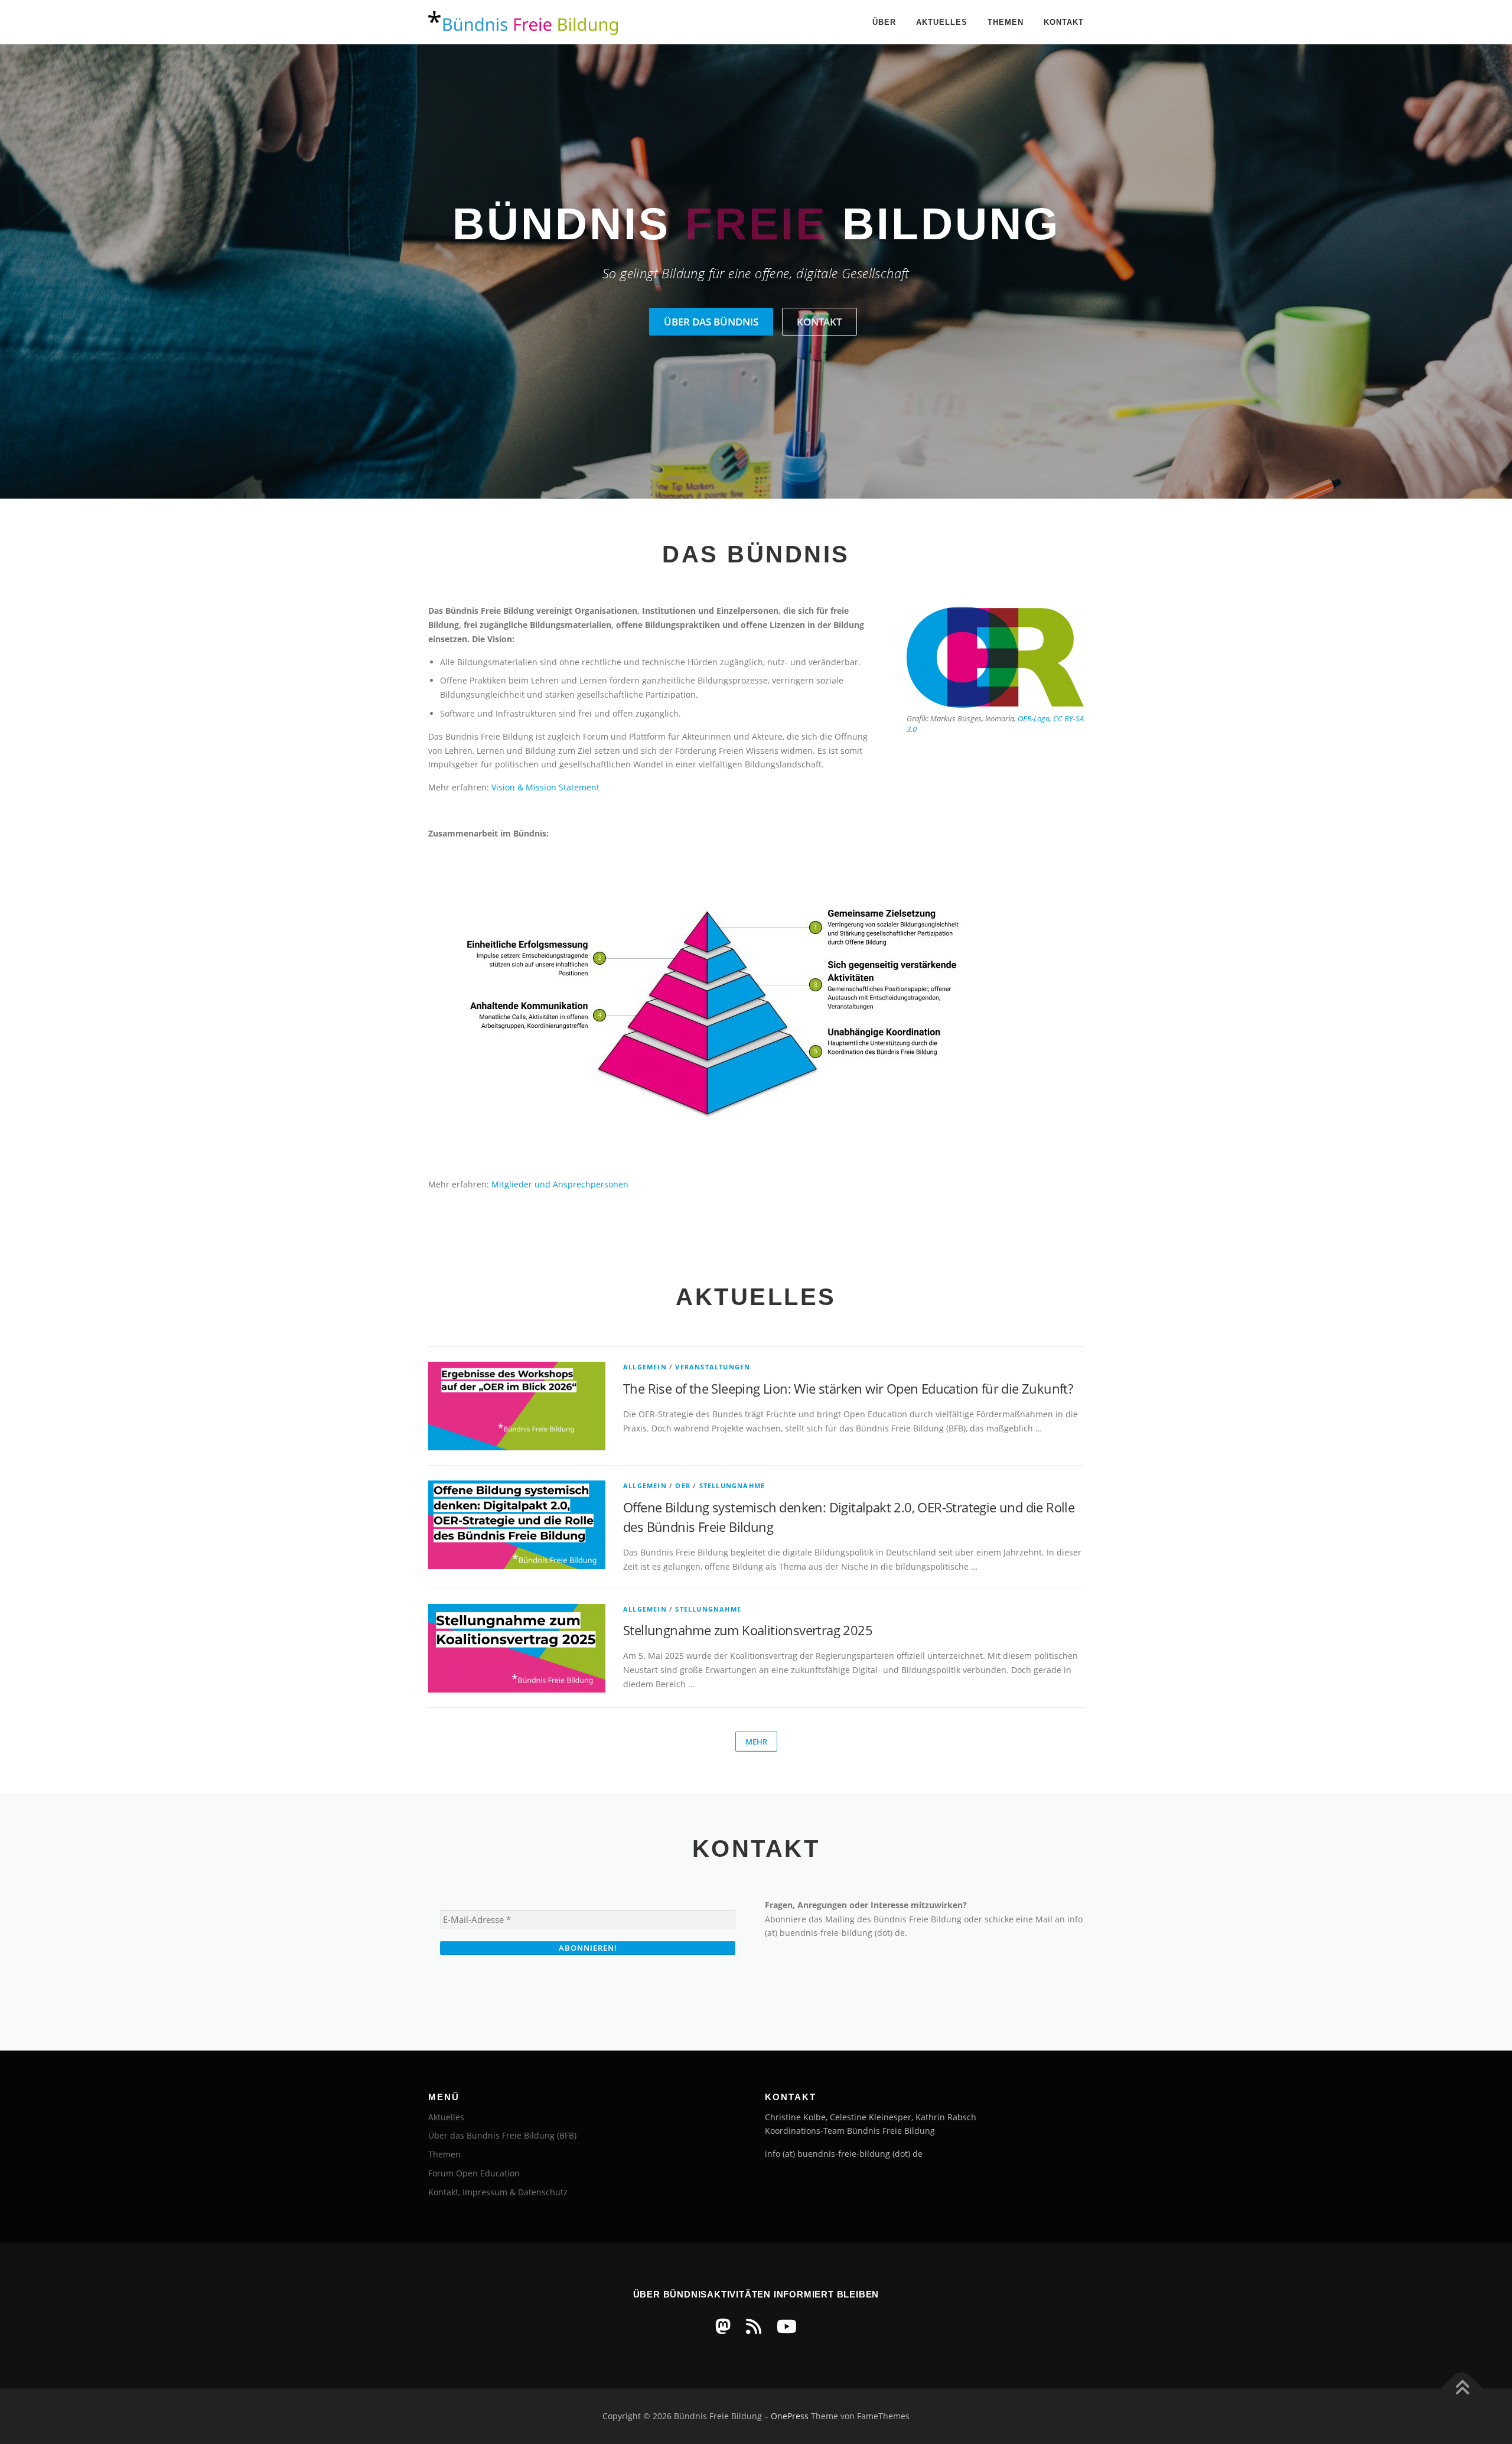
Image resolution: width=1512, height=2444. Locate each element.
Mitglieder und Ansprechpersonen (560, 1184)
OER (683, 1485)
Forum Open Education (474, 2173)
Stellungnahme (732, 1485)
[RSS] (754, 2326)
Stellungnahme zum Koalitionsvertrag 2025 (748, 1630)
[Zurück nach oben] (1462, 2389)
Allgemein (645, 1367)
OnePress (790, 2416)
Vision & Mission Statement (545, 787)
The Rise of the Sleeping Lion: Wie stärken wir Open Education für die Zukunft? (848, 1388)
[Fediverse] (723, 2326)
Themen (1006, 22)
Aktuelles (942, 22)
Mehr (756, 1742)
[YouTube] (787, 2326)
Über (884, 22)
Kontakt (1064, 22)
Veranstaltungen (713, 1367)
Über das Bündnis (711, 322)
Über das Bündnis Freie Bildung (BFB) (502, 2135)
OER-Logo (1034, 718)
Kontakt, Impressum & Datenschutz (498, 2192)
